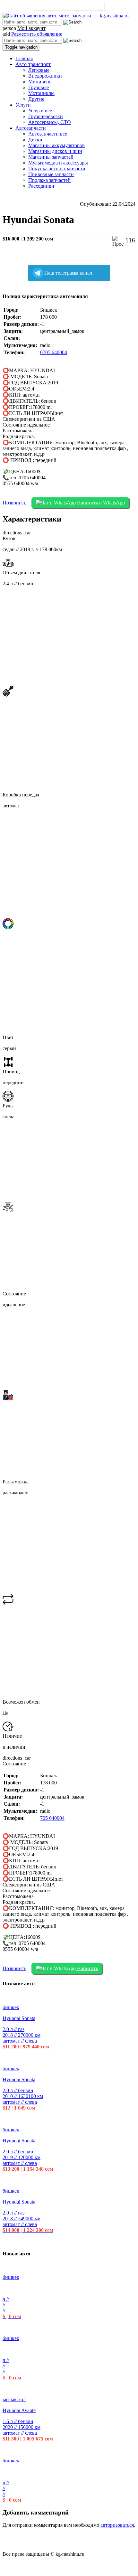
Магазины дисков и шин (55, 151)
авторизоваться (117, 2525)
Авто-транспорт (33, 64)
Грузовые (39, 87)
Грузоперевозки (46, 116)
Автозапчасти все (48, 134)
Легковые (39, 70)
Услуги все (40, 111)
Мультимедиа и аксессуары (58, 163)
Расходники (41, 186)
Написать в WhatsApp (100, 503)
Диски (35, 140)
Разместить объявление (69, 6)
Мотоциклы (41, 93)
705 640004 (52, 1818)
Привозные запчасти (51, 174)
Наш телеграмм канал (68, 273)
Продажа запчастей (49, 180)
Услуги (23, 105)
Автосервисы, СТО (50, 122)
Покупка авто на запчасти (57, 169)
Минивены (40, 82)
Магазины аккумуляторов (56, 145)
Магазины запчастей (51, 157)
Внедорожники (45, 76)
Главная (24, 58)
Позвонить (14, 503)
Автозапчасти (31, 128)
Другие (36, 99)
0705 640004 (54, 352)
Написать (87, 1968)
